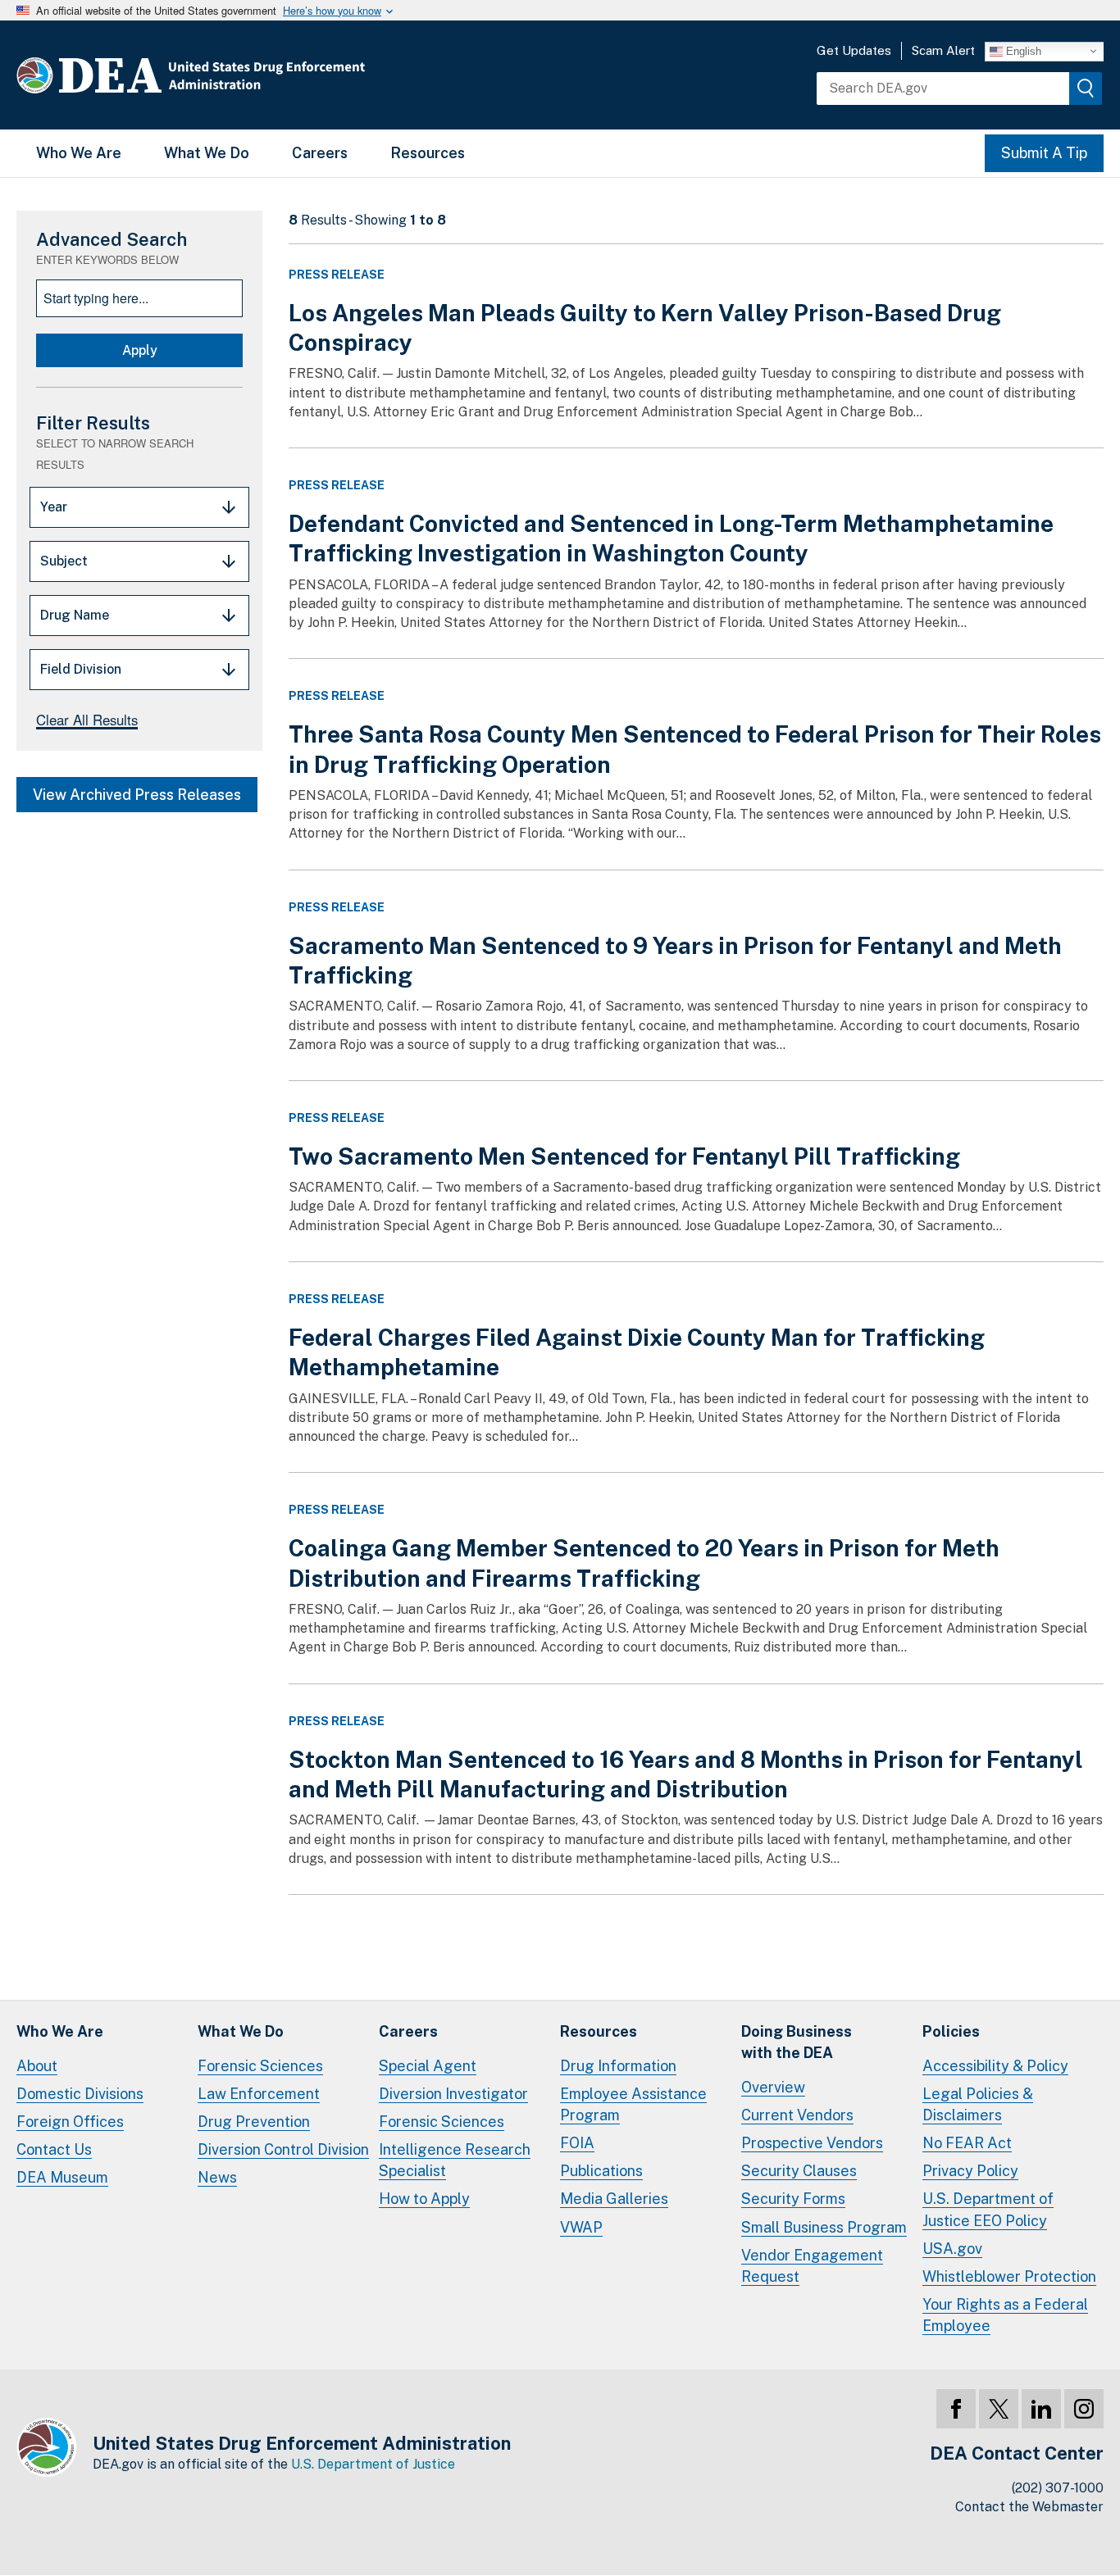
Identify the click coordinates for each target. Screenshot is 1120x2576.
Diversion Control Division (283, 2149)
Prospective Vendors (812, 2143)
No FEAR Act (967, 2143)
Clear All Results (87, 720)
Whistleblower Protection (1009, 2276)
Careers (320, 153)
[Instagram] (1084, 2409)
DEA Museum (62, 2177)
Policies (951, 2031)
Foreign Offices (70, 2122)
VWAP (581, 2227)
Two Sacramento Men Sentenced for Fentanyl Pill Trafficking (624, 1156)
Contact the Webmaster (1029, 2507)
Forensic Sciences (260, 2066)
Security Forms (793, 2199)
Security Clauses (799, 2171)
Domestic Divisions (80, 2094)
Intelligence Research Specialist (455, 2160)
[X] (999, 2409)
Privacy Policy (970, 2171)
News (217, 2177)
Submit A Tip (1044, 153)
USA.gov (952, 2249)
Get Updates (854, 50)
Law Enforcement (259, 2094)
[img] (1086, 89)
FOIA (577, 2143)
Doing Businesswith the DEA (797, 2042)
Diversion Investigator (453, 2094)
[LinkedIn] (1041, 2409)
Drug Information (618, 2066)
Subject (64, 561)
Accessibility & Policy (995, 2066)
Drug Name (75, 615)
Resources (428, 153)
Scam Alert (943, 50)
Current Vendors (797, 2115)
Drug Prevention (254, 2122)
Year (54, 507)
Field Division (81, 669)
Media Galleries (614, 2199)
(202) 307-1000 (1058, 2488)
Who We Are (79, 153)
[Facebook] (956, 2409)
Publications (601, 2171)
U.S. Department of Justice (373, 2464)
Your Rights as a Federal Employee (1005, 2315)
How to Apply (424, 2199)
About (37, 2066)
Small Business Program (824, 2227)
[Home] (240, 75)
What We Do (207, 153)
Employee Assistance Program (633, 2104)
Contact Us (54, 2149)
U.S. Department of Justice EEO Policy (988, 2209)
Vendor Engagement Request (812, 2266)
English (1022, 50)
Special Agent (428, 2066)
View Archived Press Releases (137, 795)
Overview (773, 2087)
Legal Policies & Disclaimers (978, 2104)
